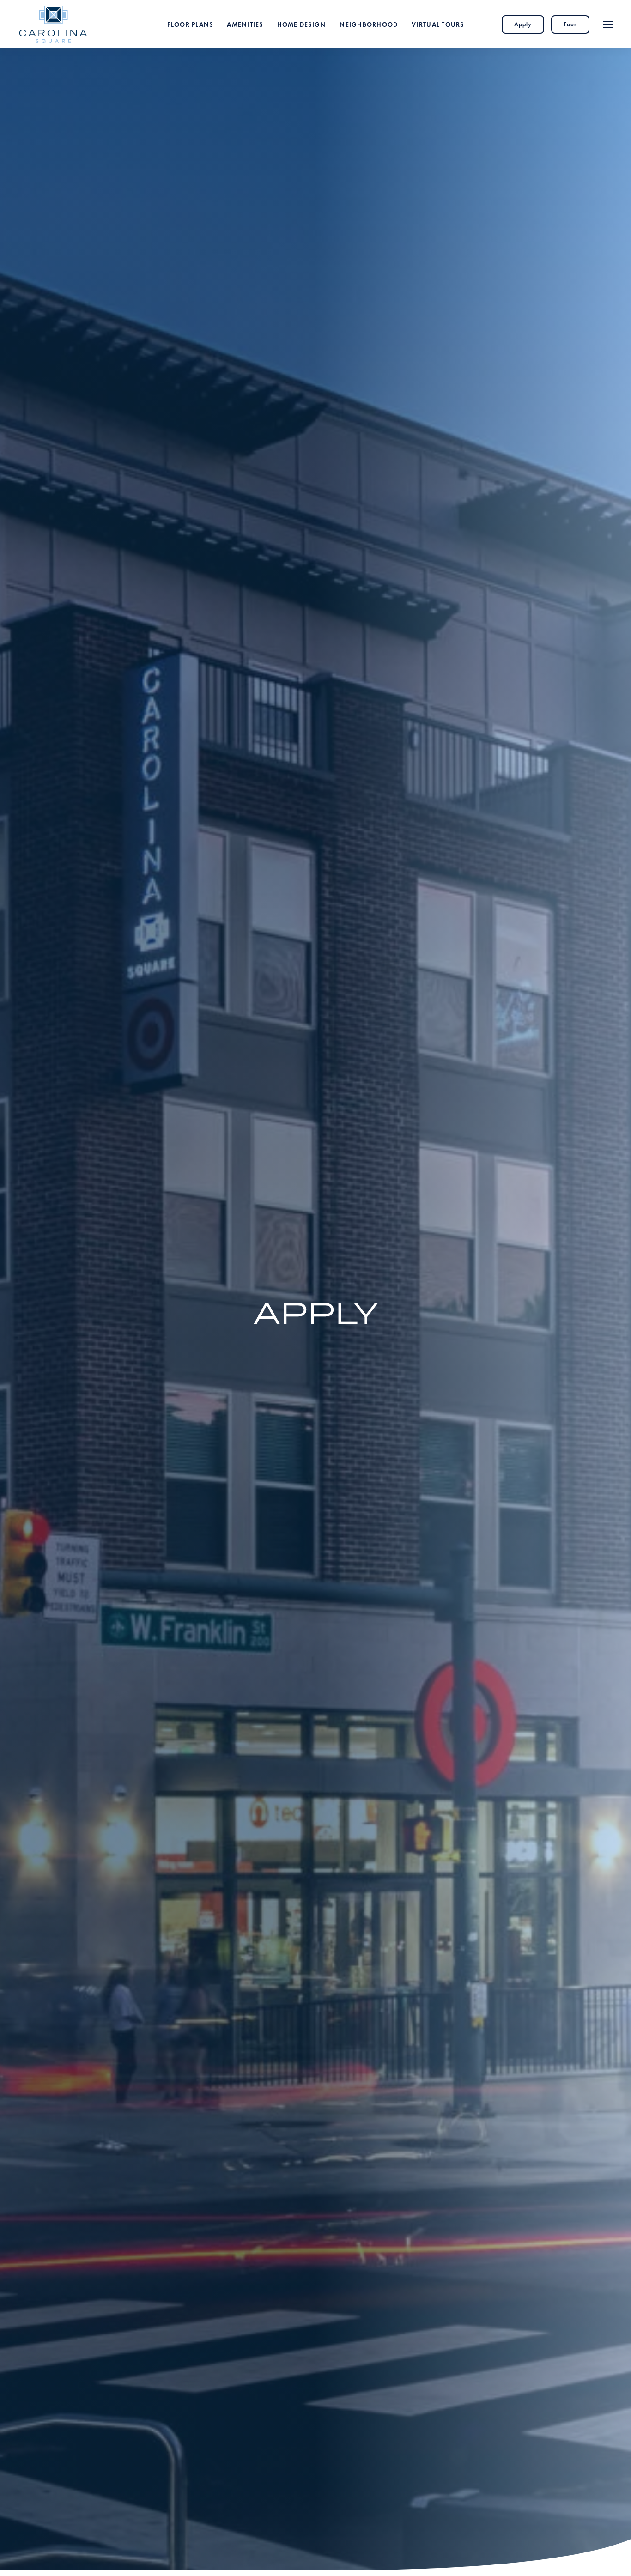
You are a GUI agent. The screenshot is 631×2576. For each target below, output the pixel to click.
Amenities (245, 24)
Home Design (302, 24)
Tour (570, 24)
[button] (608, 24)
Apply (523, 24)
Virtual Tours (438, 24)
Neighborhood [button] (369, 24)
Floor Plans (190, 24)
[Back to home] (53, 24)
